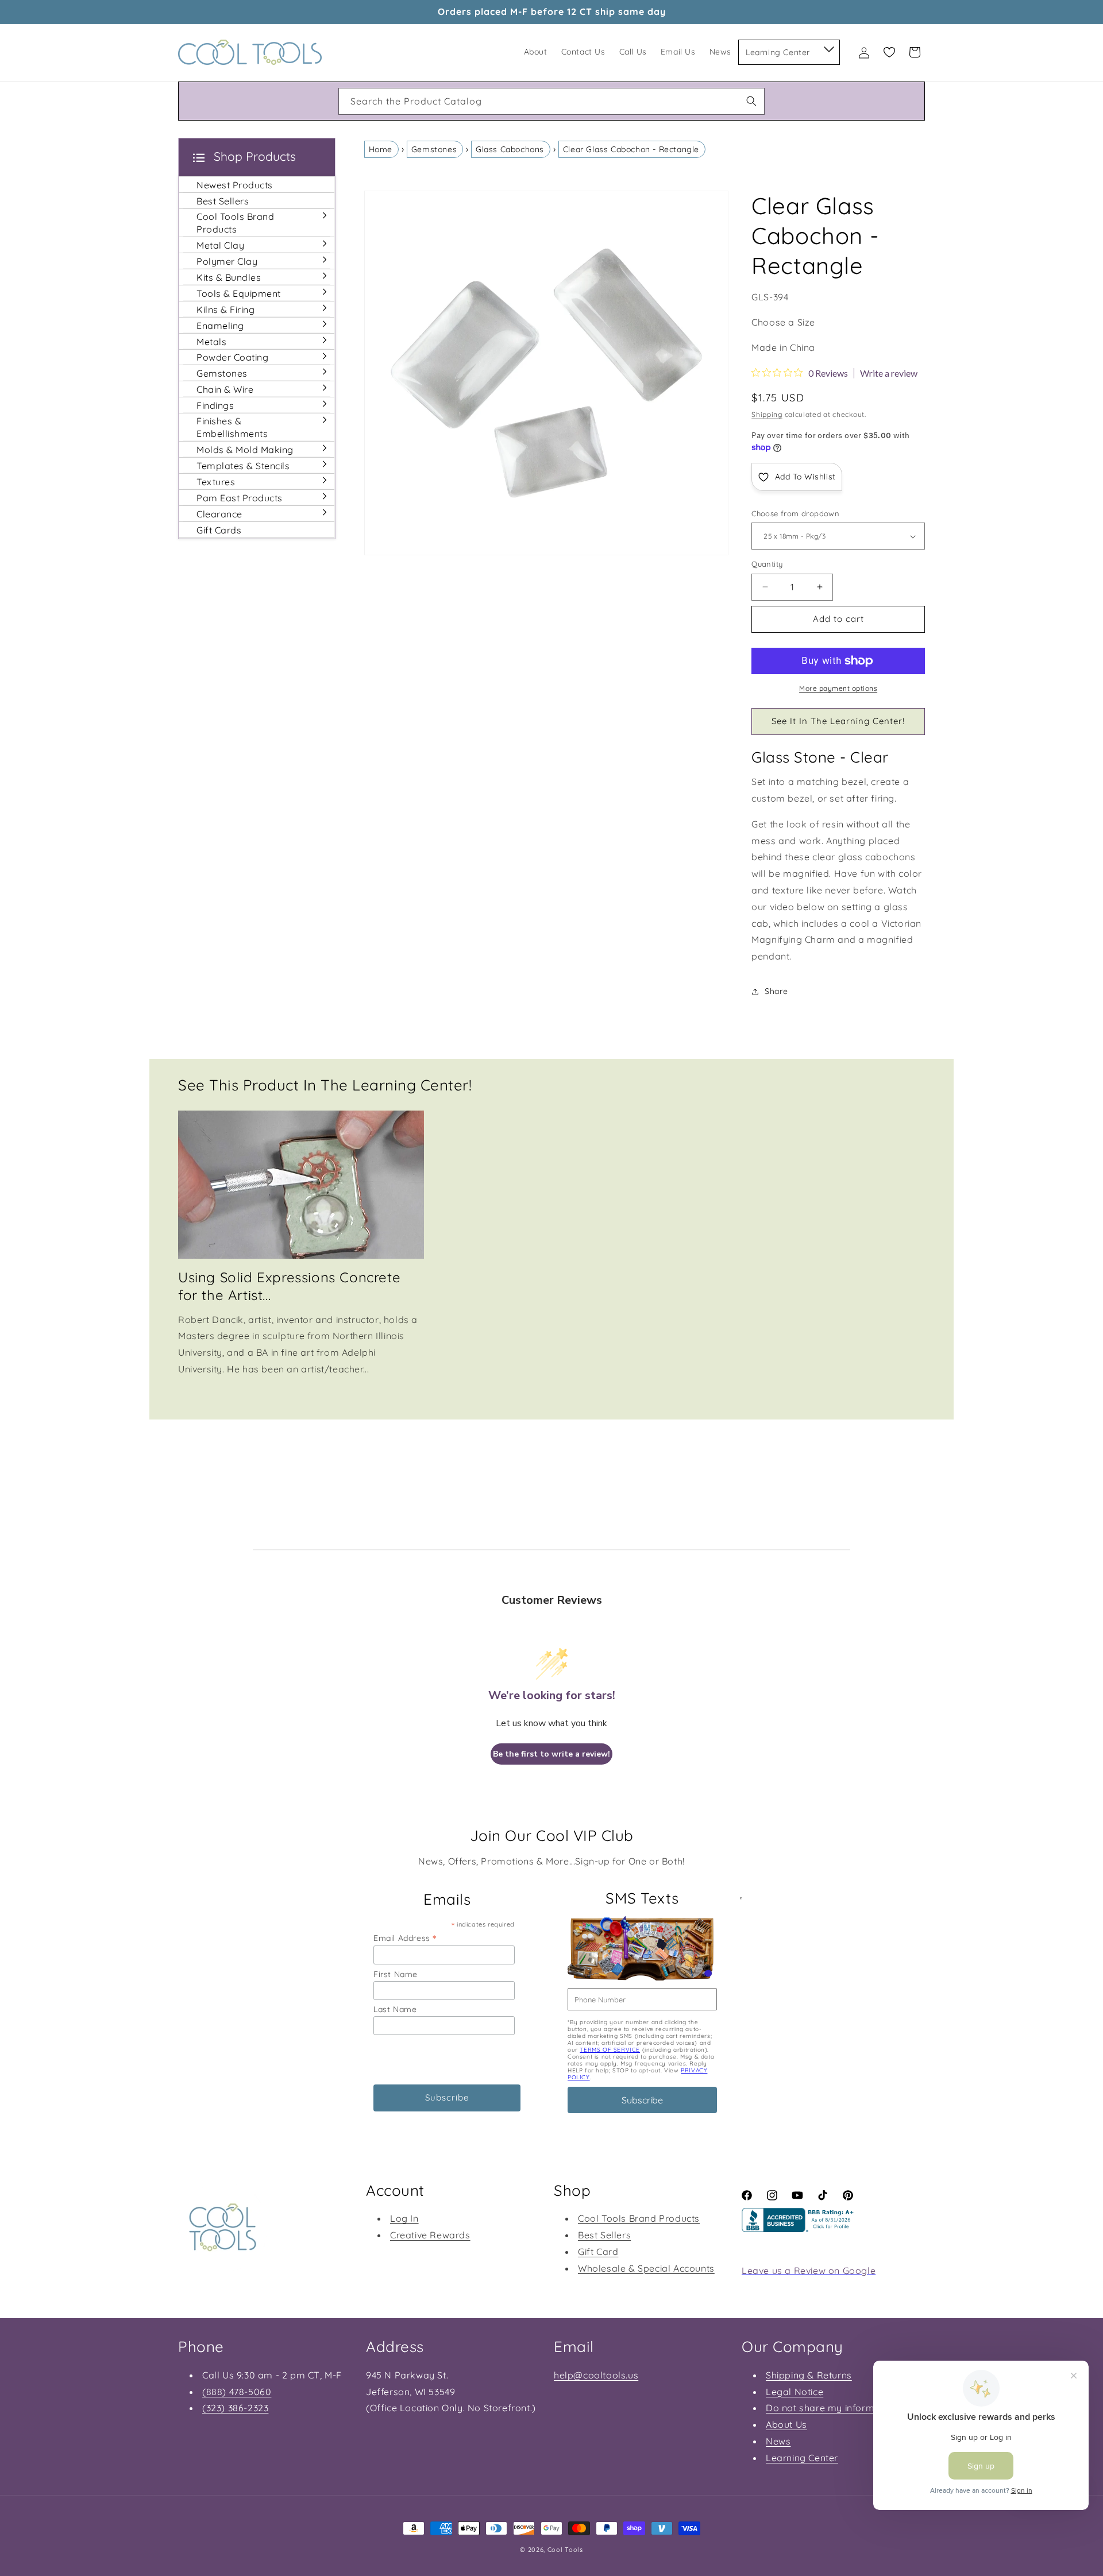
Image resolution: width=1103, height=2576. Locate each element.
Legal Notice (795, 2392)
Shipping (767, 414)
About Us (786, 2424)
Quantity (767, 564)
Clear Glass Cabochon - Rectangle (631, 149)
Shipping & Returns (809, 2375)
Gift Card (598, 2252)
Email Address (405, 1938)
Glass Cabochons (510, 149)
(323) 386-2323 (235, 2408)
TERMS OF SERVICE (610, 2050)
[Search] (751, 101)
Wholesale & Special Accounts (646, 2268)
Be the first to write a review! (551, 1754)
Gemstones (434, 149)
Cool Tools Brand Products (639, 2218)
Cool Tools (565, 2550)
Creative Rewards (430, 2235)
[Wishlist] (889, 52)
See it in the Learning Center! (838, 721)
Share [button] (776, 991)
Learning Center (802, 2458)
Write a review (889, 373)
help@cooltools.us (596, 2375)
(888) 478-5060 (237, 2392)
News (778, 2441)
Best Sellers (604, 2235)
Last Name (395, 2009)
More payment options (838, 688)
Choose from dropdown (795, 513)
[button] (828, 47)
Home (381, 149)
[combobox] (551, 101)
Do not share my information (832, 2408)
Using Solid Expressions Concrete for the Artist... (289, 1286)
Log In (404, 2218)
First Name (396, 1974)
